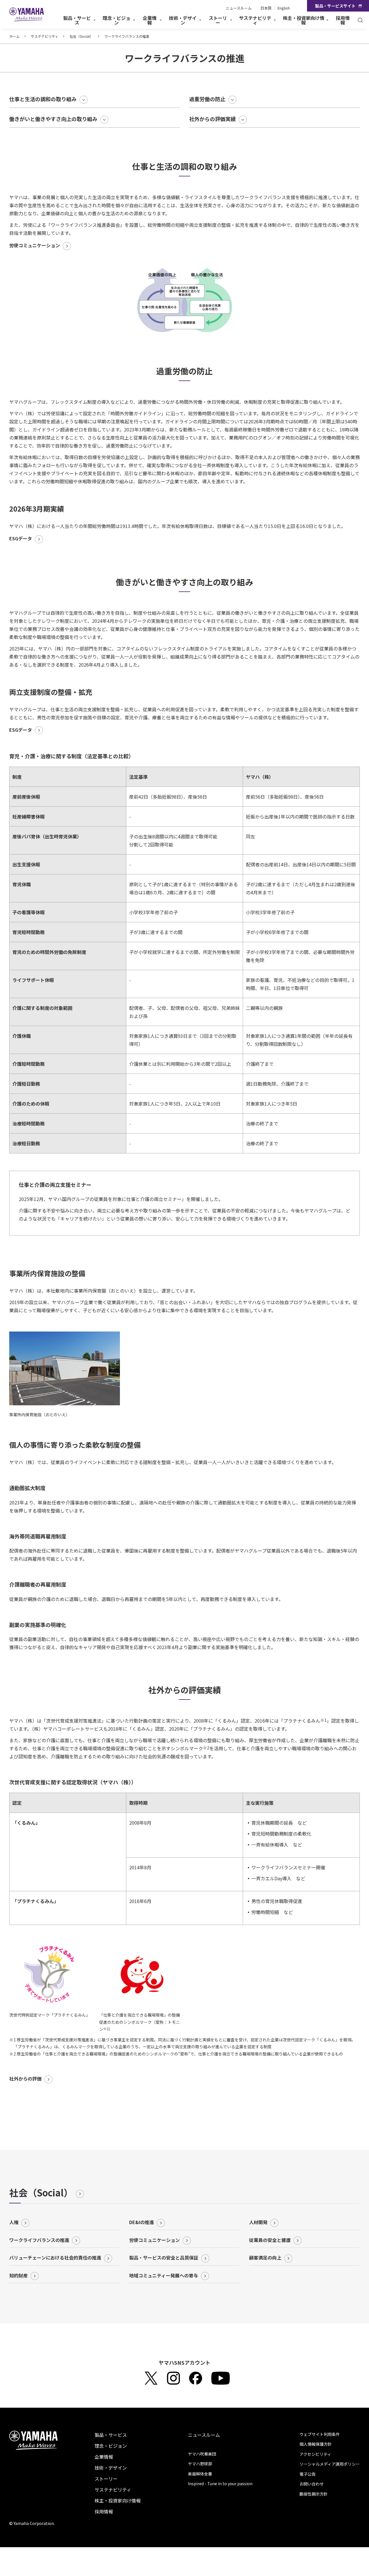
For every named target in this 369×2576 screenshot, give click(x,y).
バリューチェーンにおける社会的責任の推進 (55, 2258)
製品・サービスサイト (335, 6)
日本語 (266, 8)
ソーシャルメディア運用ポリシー (330, 2464)
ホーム (14, 36)
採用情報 (343, 20)
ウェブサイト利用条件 (320, 2434)
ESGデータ (21, 538)
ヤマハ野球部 (200, 2464)
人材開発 (258, 2222)
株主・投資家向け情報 (118, 2500)
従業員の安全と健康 (270, 2240)
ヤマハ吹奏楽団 (202, 2454)
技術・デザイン (111, 2468)
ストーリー (106, 2479)
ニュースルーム (239, 8)
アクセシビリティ (315, 2454)
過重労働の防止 (207, 99)
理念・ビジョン (111, 2446)
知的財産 (18, 2275)
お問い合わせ (312, 2484)
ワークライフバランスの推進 (39, 2240)
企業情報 (104, 2457)
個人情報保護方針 (316, 2444)
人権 (14, 2222)
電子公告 (308, 2474)
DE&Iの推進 (142, 2222)
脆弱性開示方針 (314, 2494)
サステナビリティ (45, 36)
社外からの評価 (25, 2079)
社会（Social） (81, 36)
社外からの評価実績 (212, 119)
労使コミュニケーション (35, 245)
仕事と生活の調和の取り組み (43, 99)
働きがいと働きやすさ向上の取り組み (53, 119)
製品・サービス (111, 2435)
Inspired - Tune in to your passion (220, 2483)
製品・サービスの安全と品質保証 (164, 2258)
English (284, 8)
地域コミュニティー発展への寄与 (164, 2275)
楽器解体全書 (200, 2474)
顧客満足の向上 (265, 2258)
